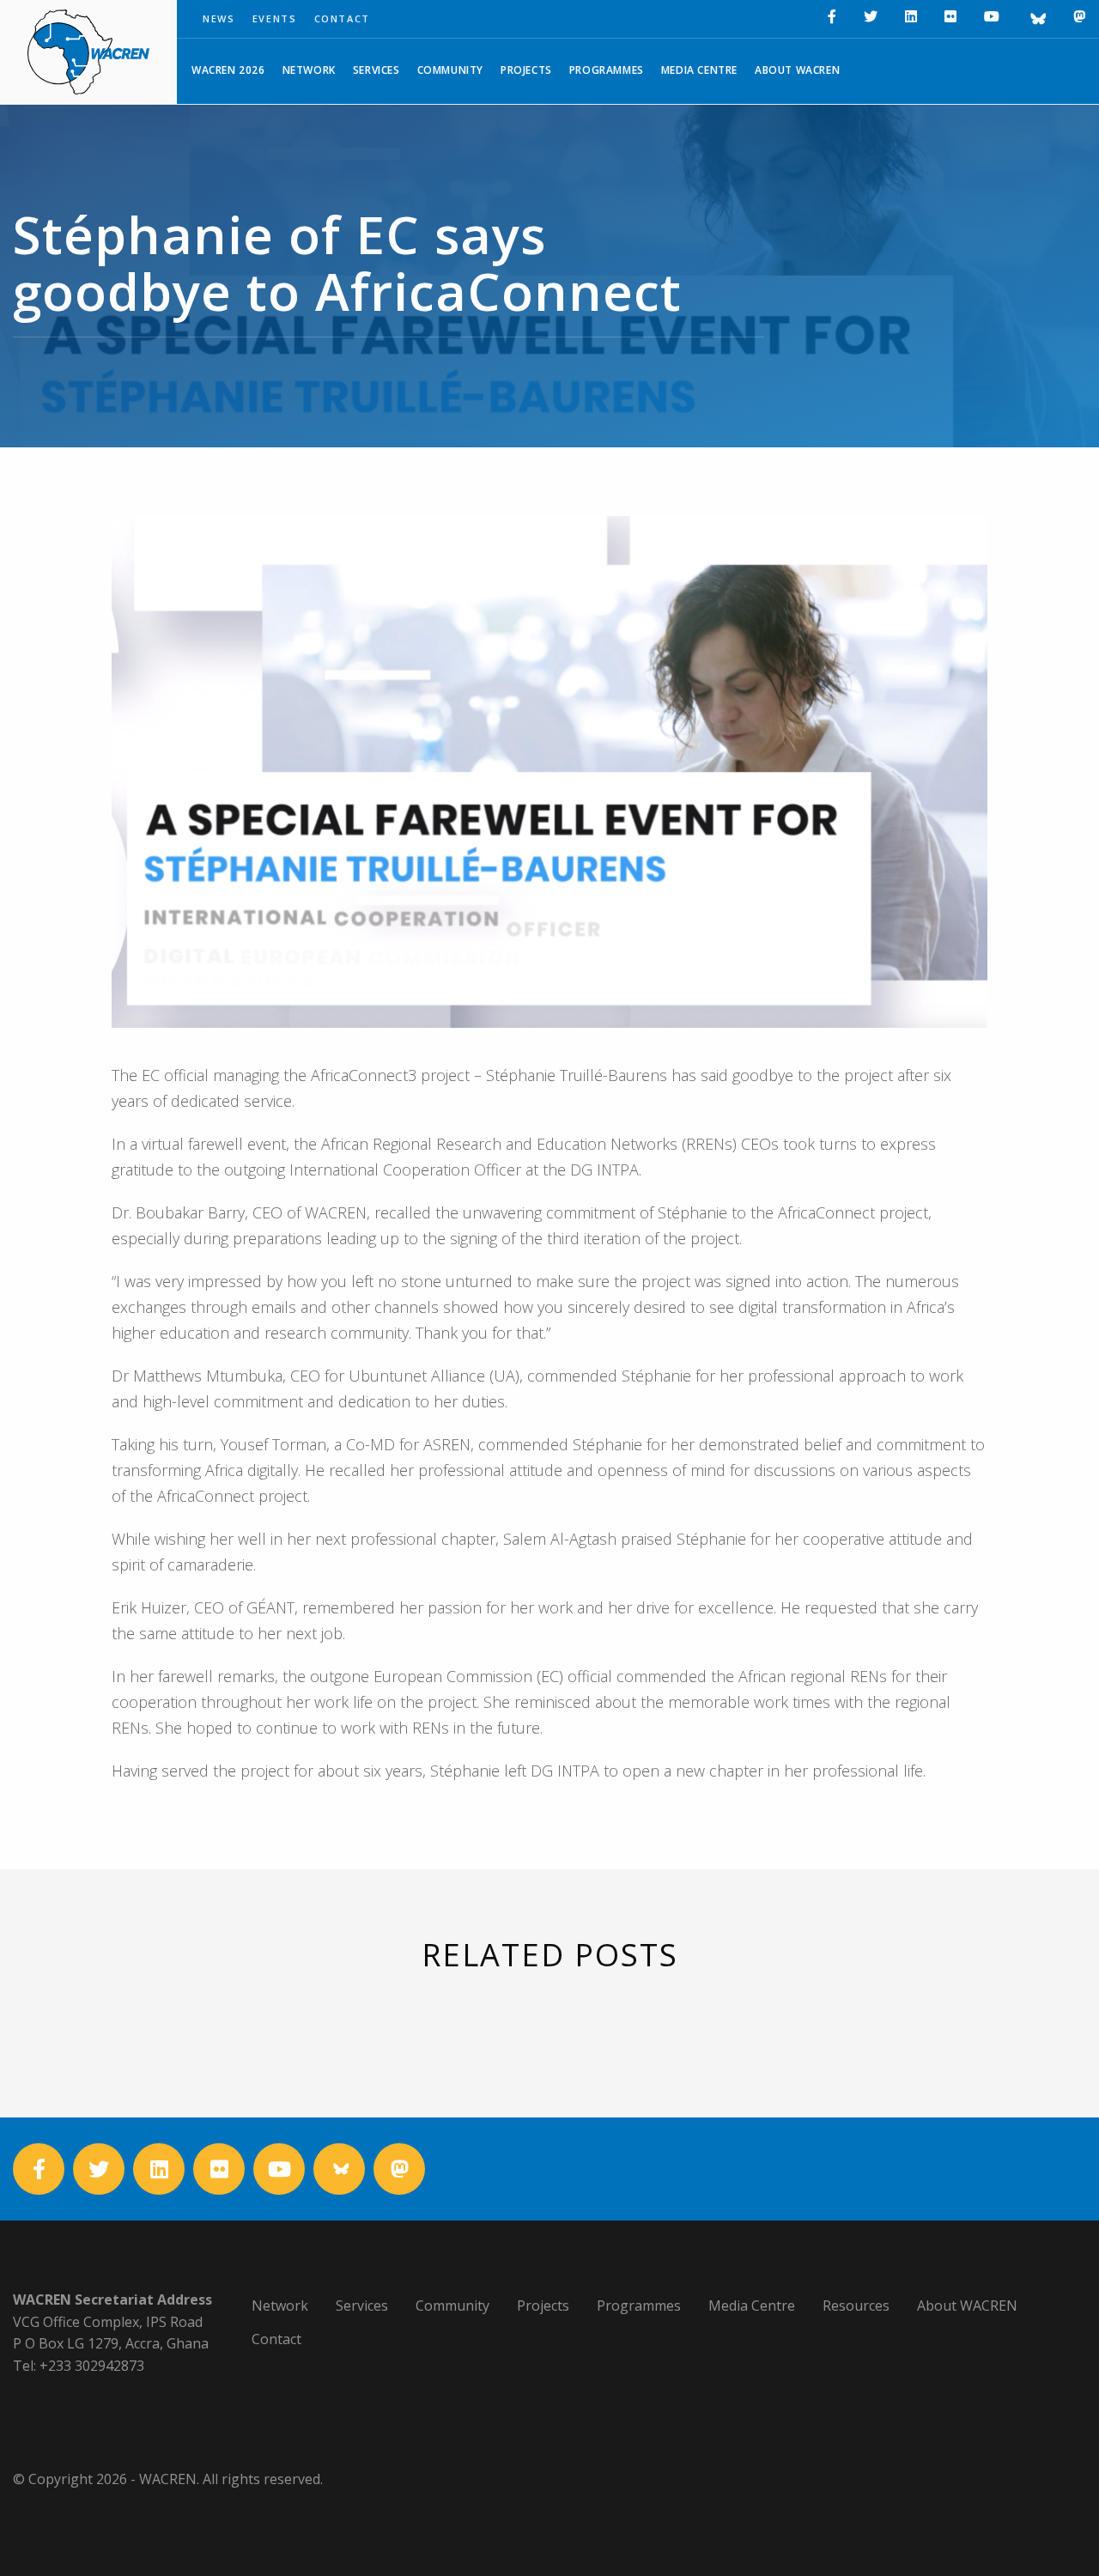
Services (376, 70)
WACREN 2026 (228, 70)
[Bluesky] (1036, 19)
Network (309, 70)
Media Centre (699, 70)
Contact (343, 18)
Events (275, 18)
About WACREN (797, 70)
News (219, 18)
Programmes (607, 70)
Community (450, 70)
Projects (526, 70)
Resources (856, 2306)
